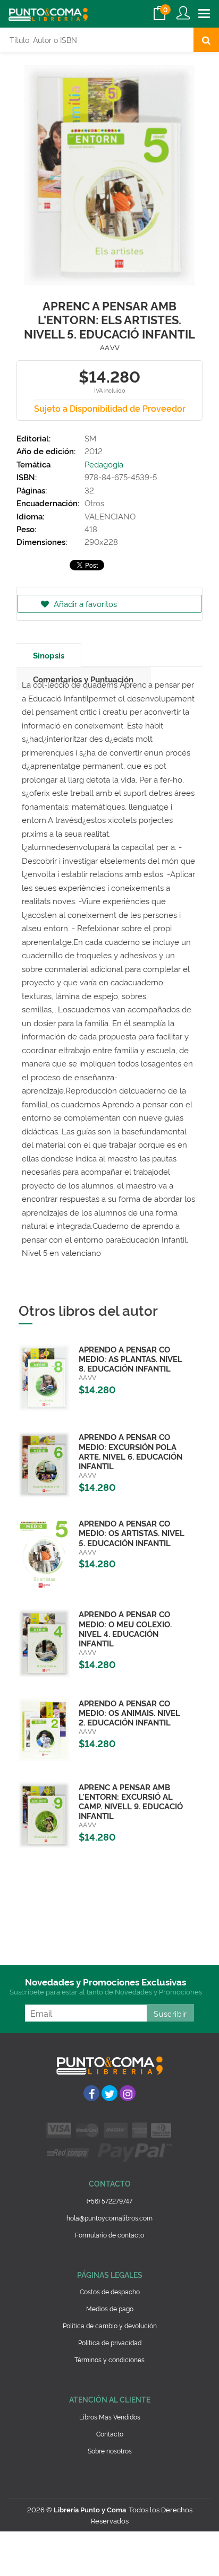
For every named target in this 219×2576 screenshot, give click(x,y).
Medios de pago (110, 2308)
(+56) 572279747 (109, 2201)
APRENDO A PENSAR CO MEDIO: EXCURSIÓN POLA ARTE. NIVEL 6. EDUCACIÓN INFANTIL (130, 1451)
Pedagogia (104, 464)
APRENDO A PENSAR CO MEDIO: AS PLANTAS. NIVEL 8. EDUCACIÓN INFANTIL (130, 1359)
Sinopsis (49, 655)
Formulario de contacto (109, 2235)
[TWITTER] (109, 2093)
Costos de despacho (110, 2291)
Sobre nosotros (110, 2451)
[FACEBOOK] (91, 2093)
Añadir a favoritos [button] (84, 604)
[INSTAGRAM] (128, 2093)
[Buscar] (206, 40)
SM (90, 438)
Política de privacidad (110, 2342)
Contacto (110, 2434)
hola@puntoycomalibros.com (109, 2218)
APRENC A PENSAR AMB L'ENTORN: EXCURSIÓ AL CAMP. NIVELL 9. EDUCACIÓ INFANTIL (131, 1801)
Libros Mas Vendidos (110, 2417)
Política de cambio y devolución (110, 2325)
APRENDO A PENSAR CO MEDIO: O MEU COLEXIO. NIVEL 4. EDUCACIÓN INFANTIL (125, 1628)
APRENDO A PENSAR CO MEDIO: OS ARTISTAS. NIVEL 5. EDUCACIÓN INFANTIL (132, 1533)
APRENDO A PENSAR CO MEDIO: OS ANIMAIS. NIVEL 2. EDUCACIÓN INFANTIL (129, 1712)
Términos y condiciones (109, 2359)
